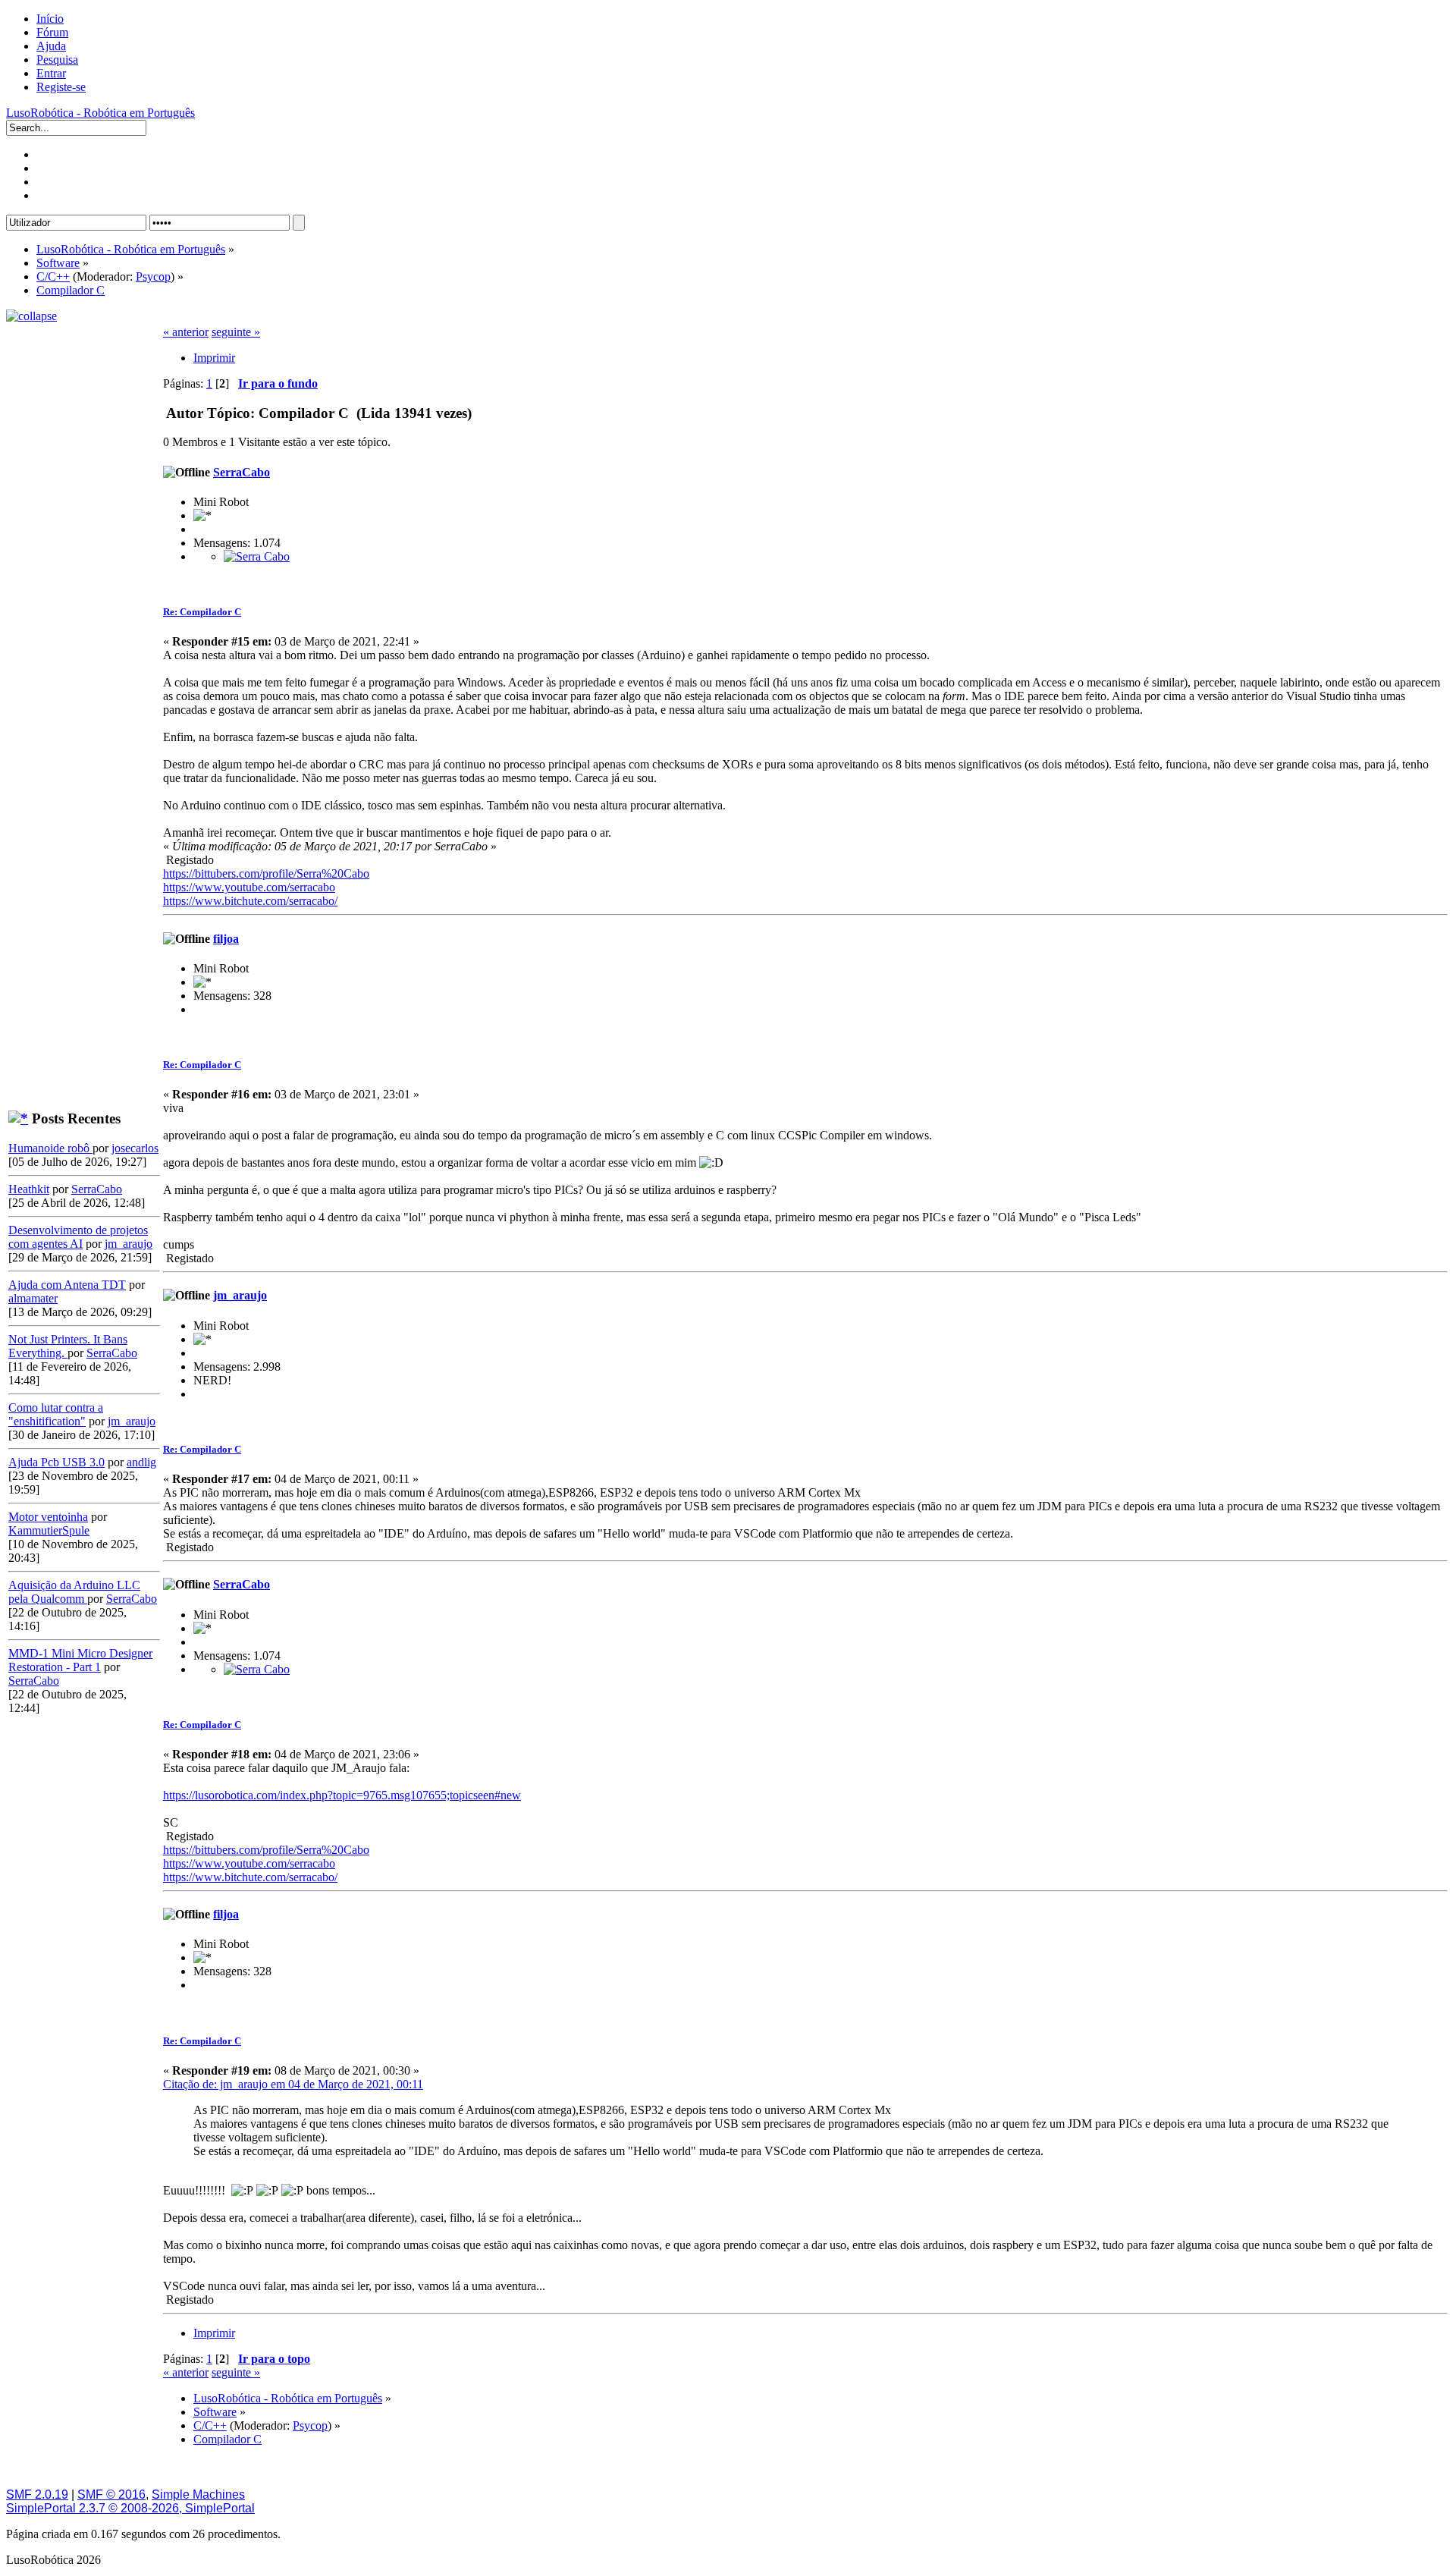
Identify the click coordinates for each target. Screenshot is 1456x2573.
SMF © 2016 (111, 2494)
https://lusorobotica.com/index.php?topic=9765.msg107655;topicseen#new (342, 1795)
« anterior (186, 332)
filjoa (226, 939)
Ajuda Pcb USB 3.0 (56, 1462)
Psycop (153, 276)
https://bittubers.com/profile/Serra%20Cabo (266, 873)
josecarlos (135, 1148)
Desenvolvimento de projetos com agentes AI (78, 1237)
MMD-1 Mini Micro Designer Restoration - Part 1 (80, 1660)
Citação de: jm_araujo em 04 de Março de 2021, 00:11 (293, 2084)
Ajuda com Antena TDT (67, 1285)
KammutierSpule (49, 1530)
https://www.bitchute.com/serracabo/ (250, 901)
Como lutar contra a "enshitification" (56, 1414)
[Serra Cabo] (257, 556)
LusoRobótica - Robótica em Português (100, 113)
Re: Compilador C (202, 612)
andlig (141, 1462)
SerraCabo (97, 1189)
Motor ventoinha (48, 1517)
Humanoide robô (50, 1148)
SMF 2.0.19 (37, 2494)
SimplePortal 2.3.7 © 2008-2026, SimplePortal (130, 2508)
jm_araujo (129, 1244)
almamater (33, 1298)
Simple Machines (198, 2494)
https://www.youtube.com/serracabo (249, 887)
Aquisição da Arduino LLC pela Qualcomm (74, 1592)
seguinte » (236, 332)
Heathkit (29, 1189)
